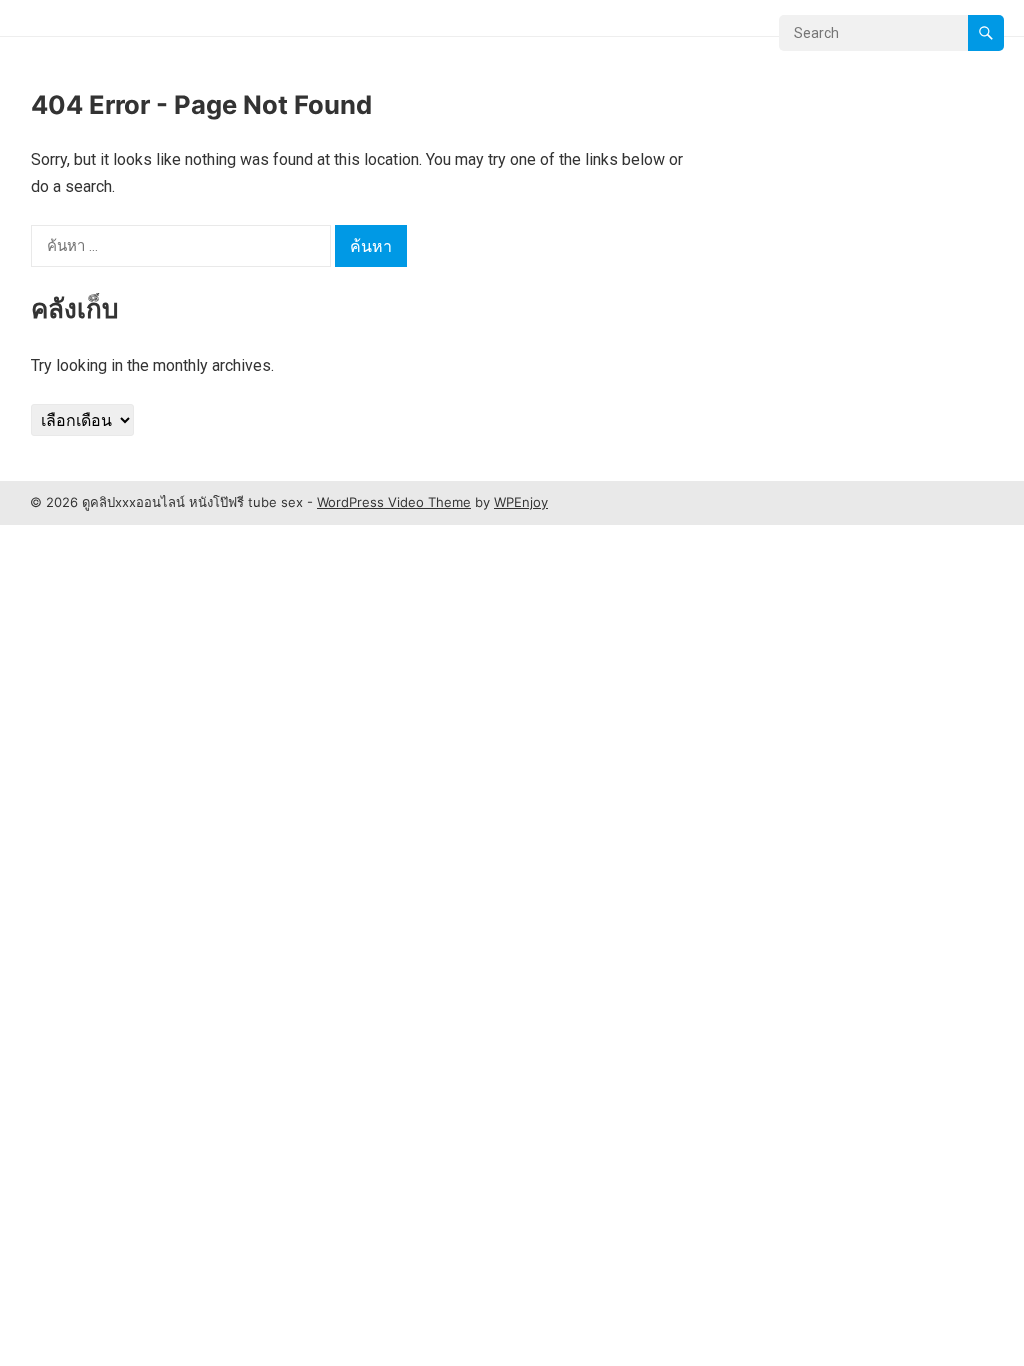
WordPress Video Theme (394, 502)
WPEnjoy (521, 502)
